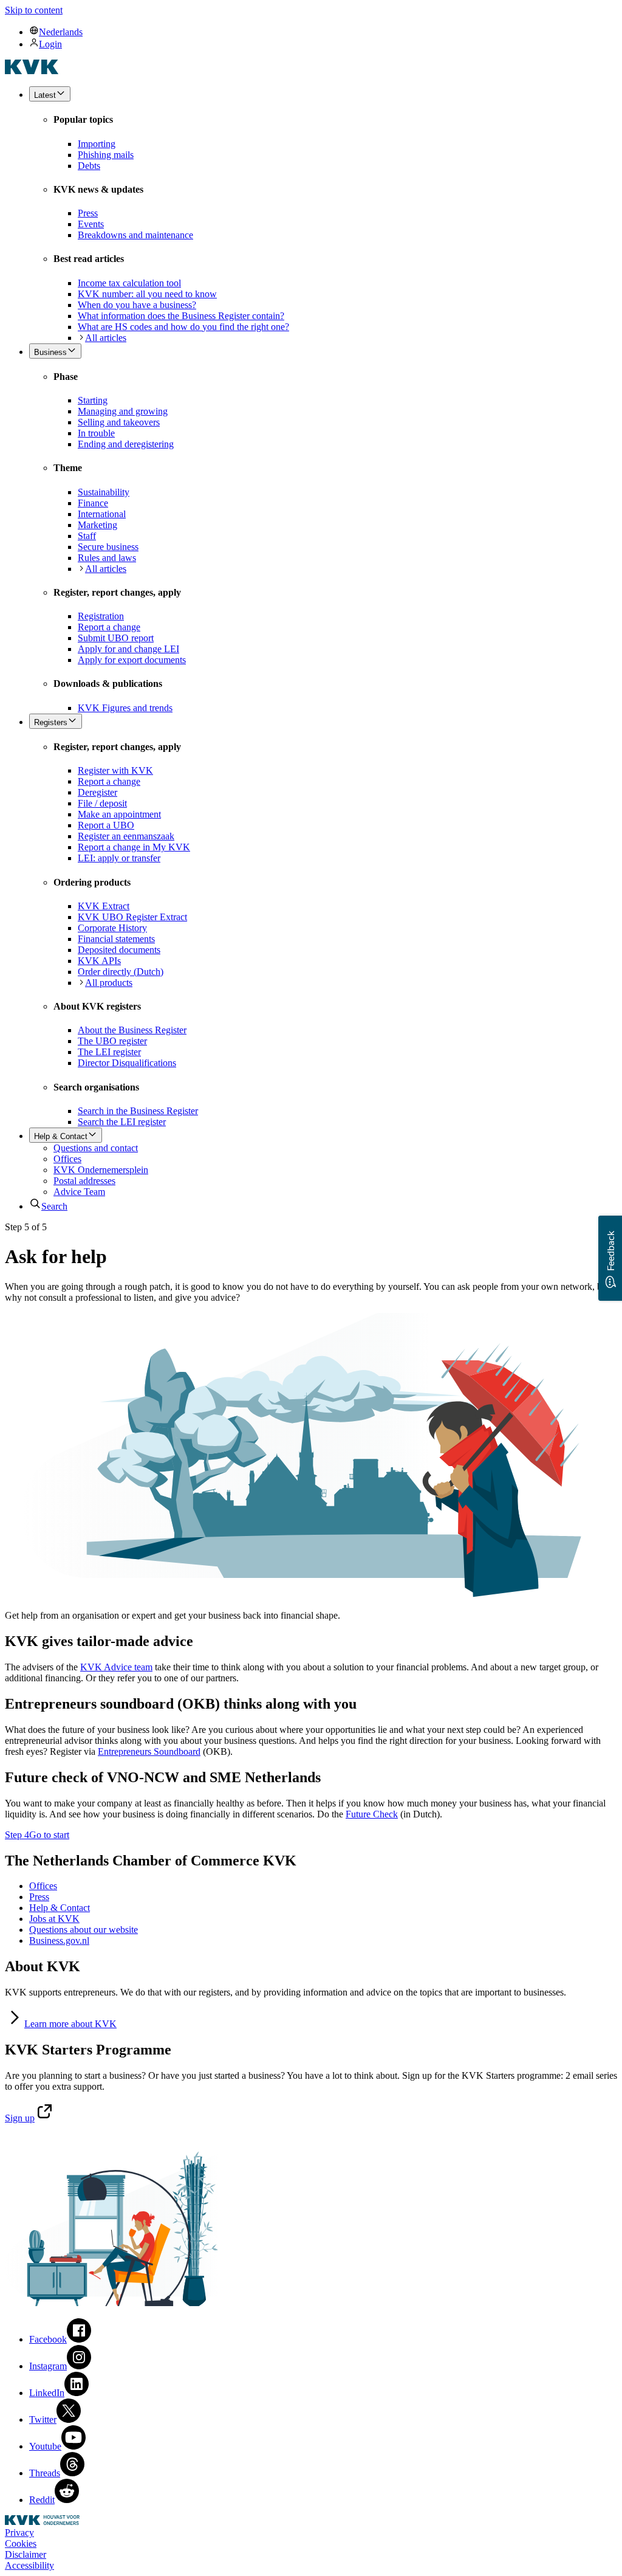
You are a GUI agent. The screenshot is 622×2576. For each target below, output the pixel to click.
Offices (43, 1886)
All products (109, 983)
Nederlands (61, 32)
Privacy (19, 2533)
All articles (106, 338)
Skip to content (34, 10)
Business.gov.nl (59, 1941)
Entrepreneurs (149, 1751)
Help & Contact (60, 1908)
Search (54, 1206)
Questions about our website (84, 1930)
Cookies (21, 2543)
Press (39, 1897)
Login (50, 44)
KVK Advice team (116, 1667)
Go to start (49, 1835)
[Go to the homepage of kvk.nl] (32, 71)
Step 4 (17, 1835)
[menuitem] (323, 32)
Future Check (372, 1814)
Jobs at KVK (54, 1919)
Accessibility (29, 2565)
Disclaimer (26, 2554)
